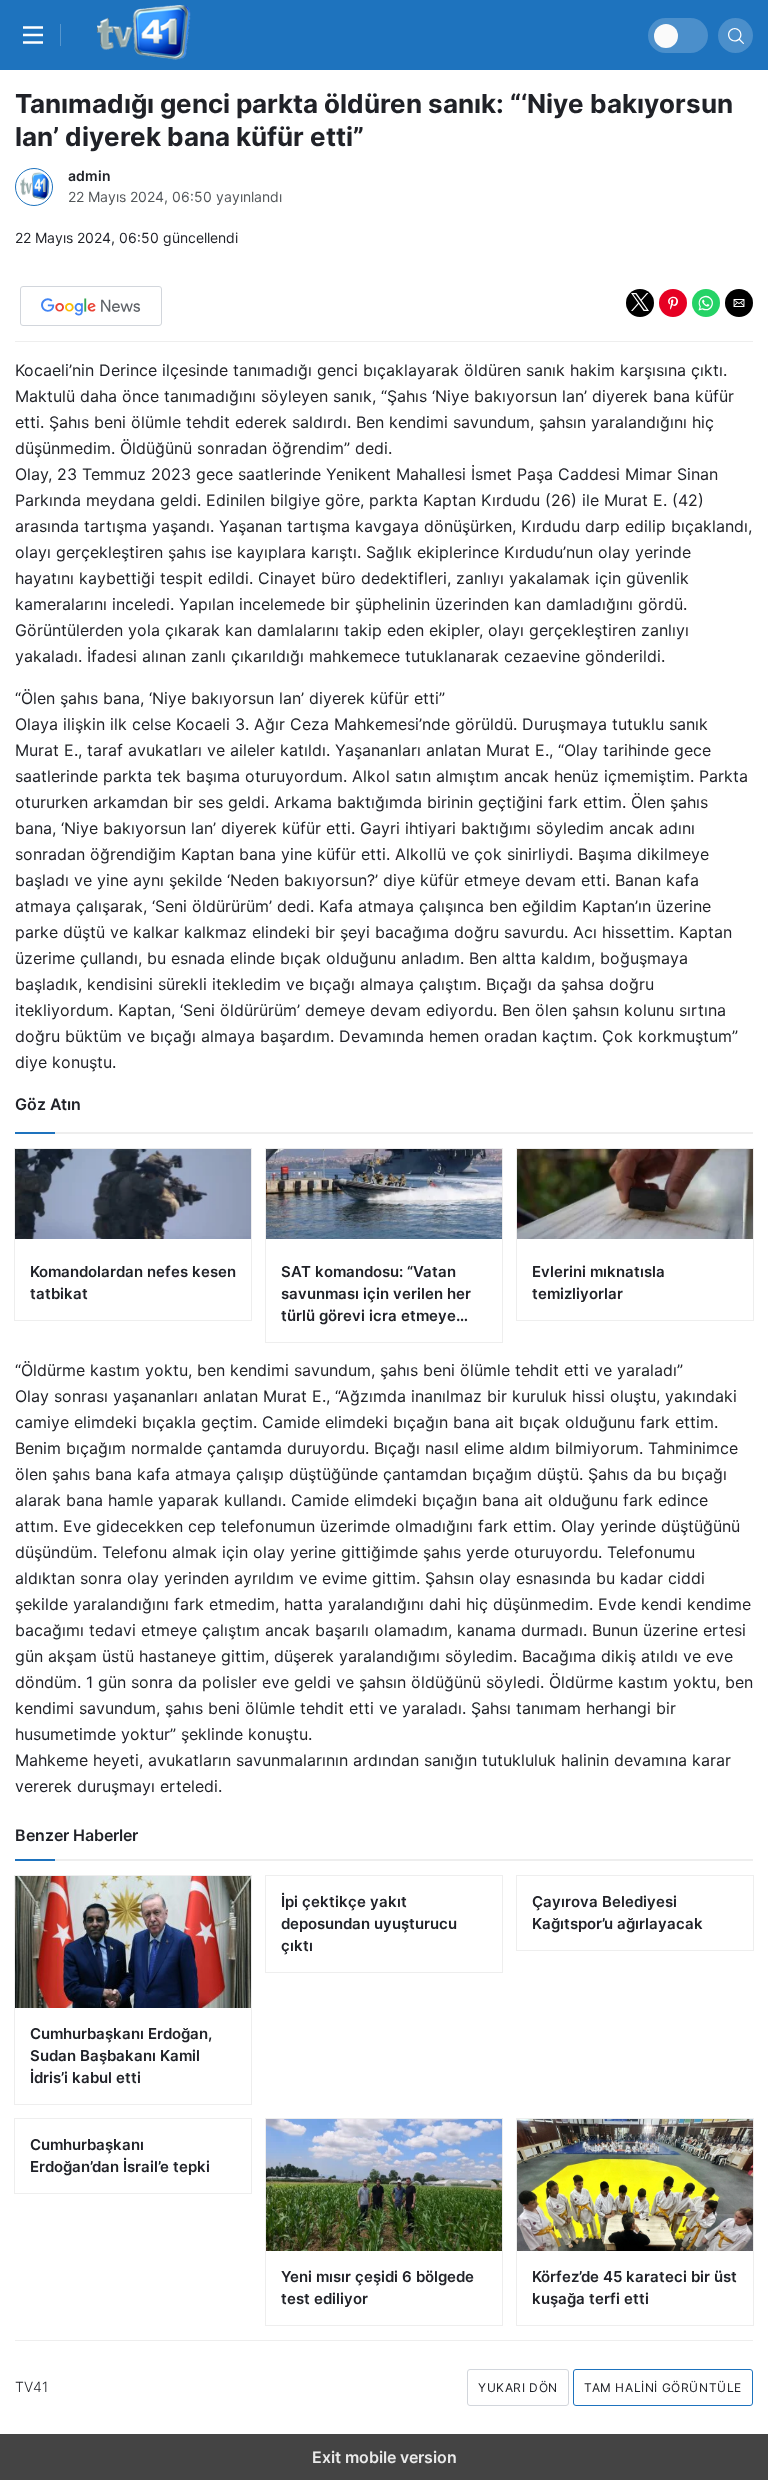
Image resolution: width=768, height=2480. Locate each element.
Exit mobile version (384, 2457)
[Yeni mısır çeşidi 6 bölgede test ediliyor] (384, 2185)
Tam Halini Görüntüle (663, 2387)
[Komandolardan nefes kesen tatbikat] (133, 1234)
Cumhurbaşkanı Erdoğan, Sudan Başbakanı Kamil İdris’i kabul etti (121, 2055)
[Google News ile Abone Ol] (91, 306)
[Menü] (38, 35)
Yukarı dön (518, 2387)
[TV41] (140, 35)
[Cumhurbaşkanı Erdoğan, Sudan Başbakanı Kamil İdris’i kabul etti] (133, 1942)
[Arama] (735, 35)
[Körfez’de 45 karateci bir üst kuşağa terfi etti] (635, 2185)
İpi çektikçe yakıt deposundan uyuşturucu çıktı (369, 1923)
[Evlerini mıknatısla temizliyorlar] (635, 1234)
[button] (640, 303)
